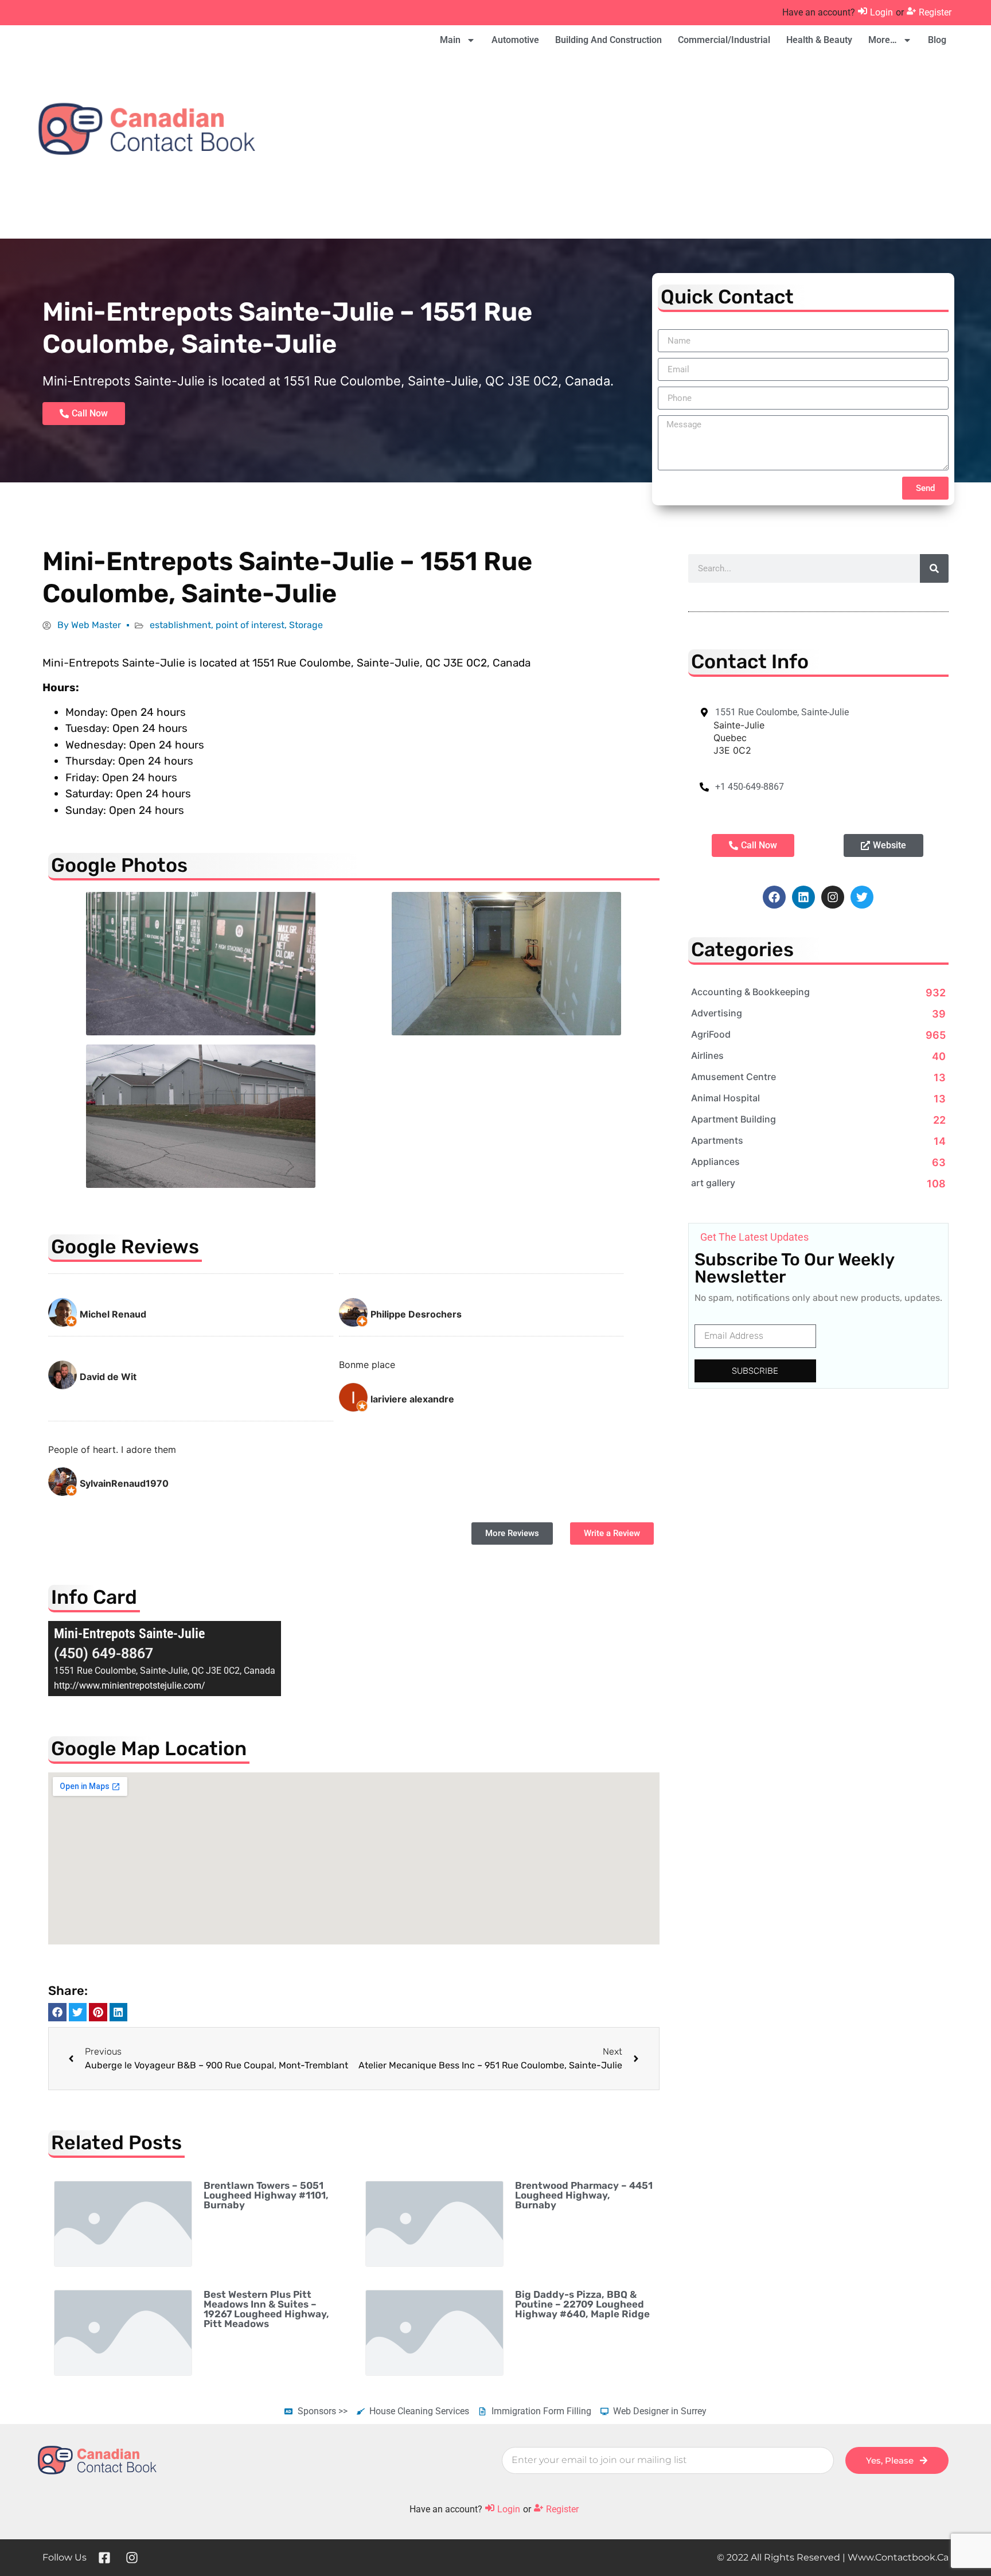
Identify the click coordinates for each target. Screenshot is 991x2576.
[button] (57, 2012)
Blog (937, 40)
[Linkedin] (803, 897)
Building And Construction (608, 40)
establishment (180, 625)
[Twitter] (862, 897)
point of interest (250, 625)
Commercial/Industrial (724, 40)
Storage (306, 625)
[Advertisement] (693, 147)
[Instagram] (833, 897)
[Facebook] (774, 897)
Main (450, 40)
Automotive (515, 40)
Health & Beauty (819, 40)
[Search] (934, 568)
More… (883, 40)
